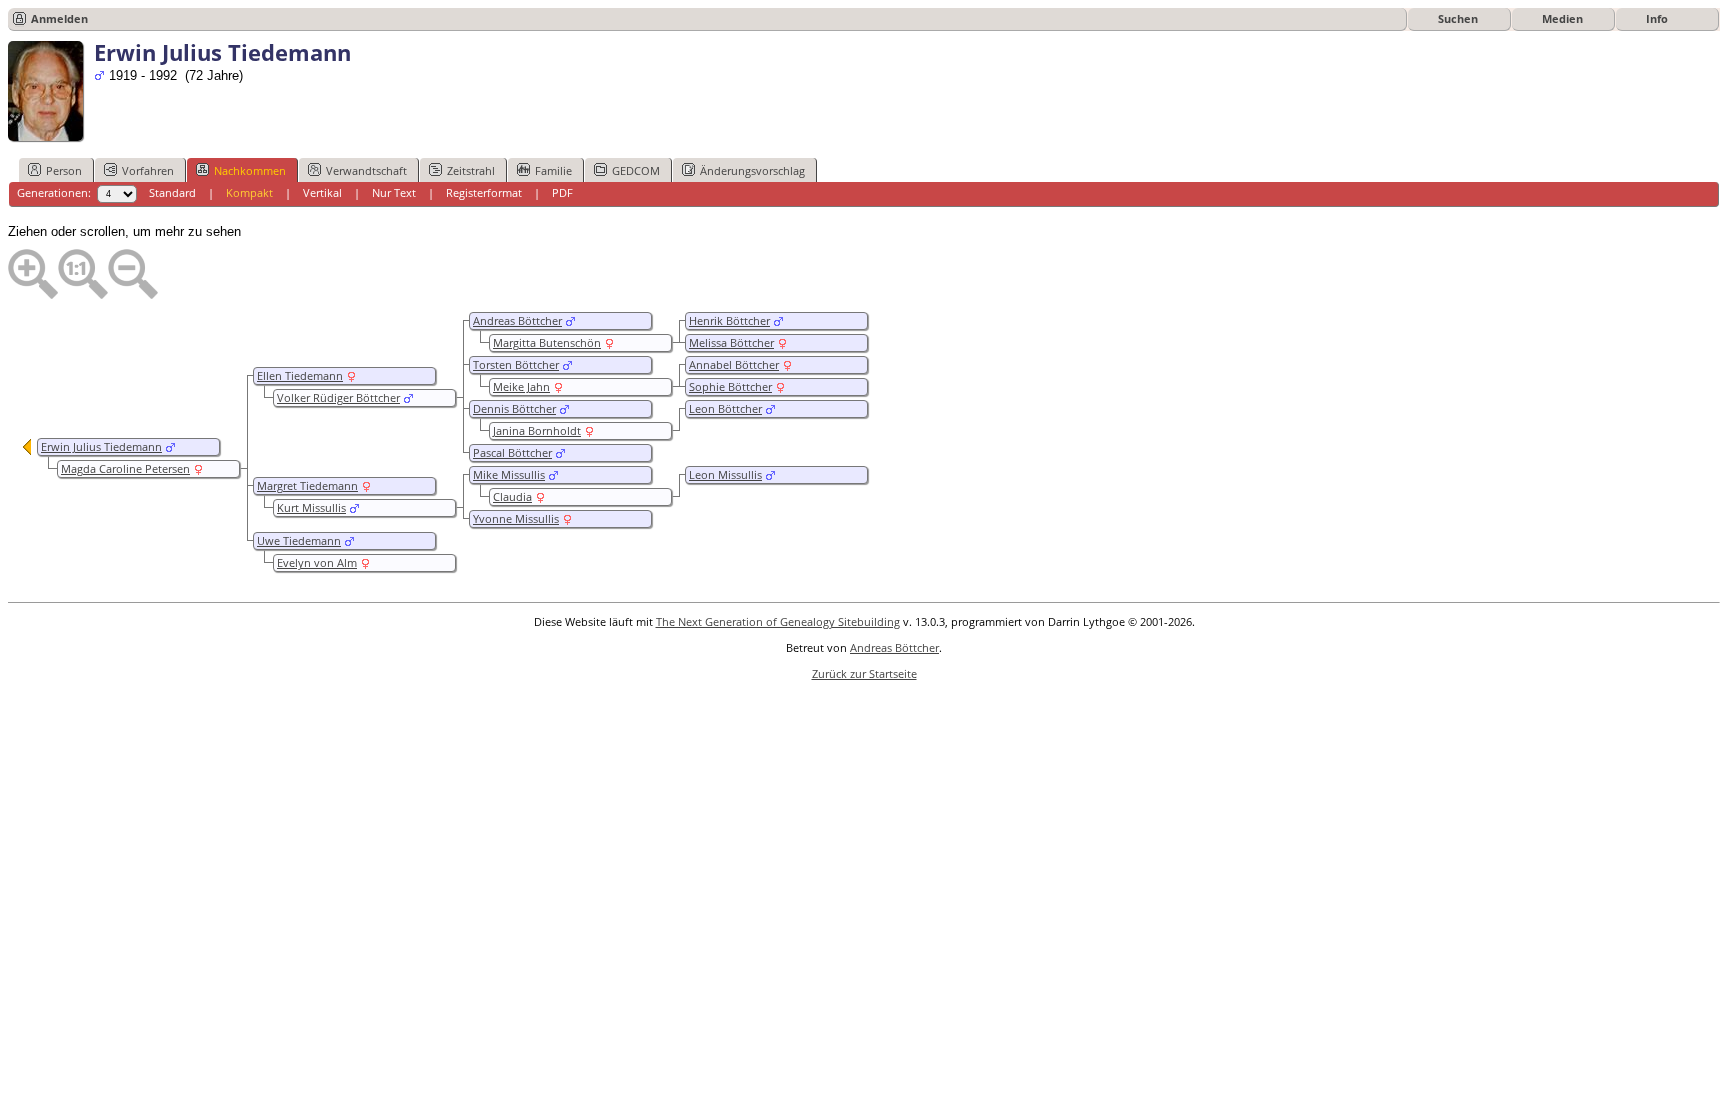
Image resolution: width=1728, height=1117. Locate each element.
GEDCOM (636, 170)
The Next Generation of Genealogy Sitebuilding (778, 621)
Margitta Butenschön (547, 343)
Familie (553, 170)
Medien (1562, 18)
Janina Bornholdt (537, 431)
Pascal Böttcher (512, 453)
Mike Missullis (509, 475)
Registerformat (484, 192)
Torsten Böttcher (516, 365)
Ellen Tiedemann (300, 376)
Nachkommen (250, 170)
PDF (562, 192)
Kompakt (249, 192)
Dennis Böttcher (514, 409)
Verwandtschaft (366, 170)
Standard (172, 192)
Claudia (512, 497)
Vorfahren (148, 170)
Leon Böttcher (725, 409)
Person (64, 170)
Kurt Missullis (311, 508)
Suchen (1458, 18)
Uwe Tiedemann (299, 541)
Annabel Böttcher (734, 365)
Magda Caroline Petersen (125, 469)
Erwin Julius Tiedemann (101, 447)
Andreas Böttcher (517, 321)
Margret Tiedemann (307, 486)
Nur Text (394, 192)
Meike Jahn (521, 387)
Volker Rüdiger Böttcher (338, 398)
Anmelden (59, 18)
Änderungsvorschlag (752, 170)
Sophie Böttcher (730, 387)
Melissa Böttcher (731, 343)
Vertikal (322, 192)
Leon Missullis (725, 475)
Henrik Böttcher (729, 321)
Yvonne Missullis (516, 519)
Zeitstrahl (471, 170)
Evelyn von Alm (317, 563)
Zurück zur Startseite (864, 673)
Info (1657, 18)
